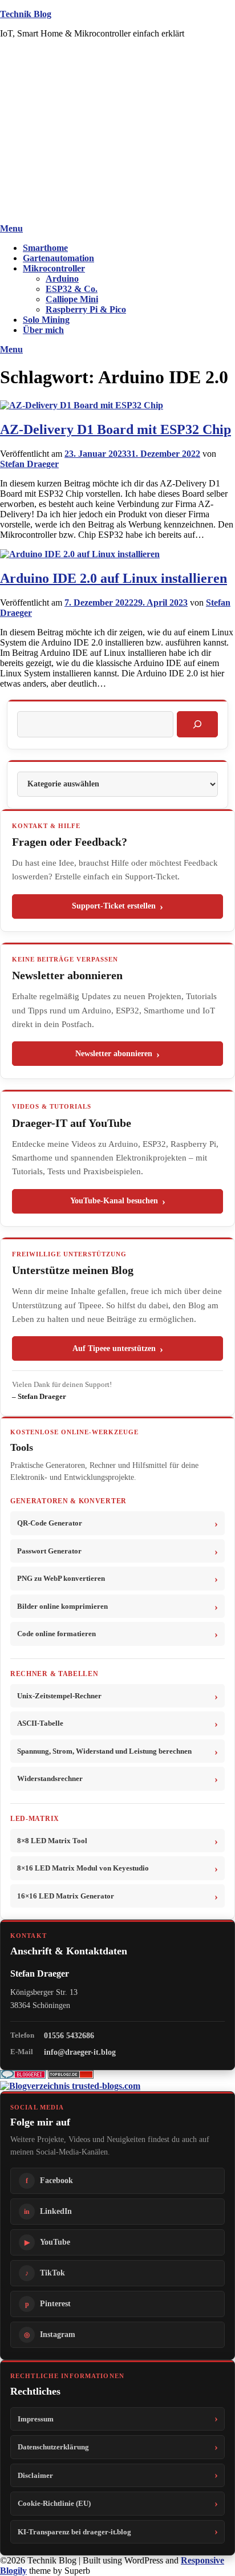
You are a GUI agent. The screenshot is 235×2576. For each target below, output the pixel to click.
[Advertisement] (117, 133)
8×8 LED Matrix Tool (52, 1841)
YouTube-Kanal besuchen (114, 1201)
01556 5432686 (69, 2035)
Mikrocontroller (54, 268)
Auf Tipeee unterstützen (114, 1348)
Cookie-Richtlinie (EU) (54, 2503)
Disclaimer (35, 2475)
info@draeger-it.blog (80, 2052)
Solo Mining (46, 320)
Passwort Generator (49, 1551)
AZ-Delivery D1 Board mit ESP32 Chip (116, 429)
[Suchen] (197, 724)
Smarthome (45, 248)
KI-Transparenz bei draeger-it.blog (74, 2532)
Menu (11, 228)
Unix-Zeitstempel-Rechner (59, 1696)
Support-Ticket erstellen (114, 906)
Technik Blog (26, 14)
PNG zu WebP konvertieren (61, 1578)
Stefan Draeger (29, 464)
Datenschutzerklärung (53, 2447)
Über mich (43, 330)
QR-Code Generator (50, 1523)
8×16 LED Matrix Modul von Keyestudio (83, 1868)
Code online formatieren (56, 1634)
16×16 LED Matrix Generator (66, 1896)
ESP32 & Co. (72, 289)
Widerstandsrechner (50, 1778)
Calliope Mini (72, 299)
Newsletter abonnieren (114, 1054)
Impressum (36, 2419)
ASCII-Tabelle (40, 1723)
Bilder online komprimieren (62, 1606)
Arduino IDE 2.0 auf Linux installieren (114, 578)
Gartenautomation (58, 258)
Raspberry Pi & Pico (86, 309)
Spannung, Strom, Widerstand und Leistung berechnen (104, 1751)
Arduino (62, 279)
